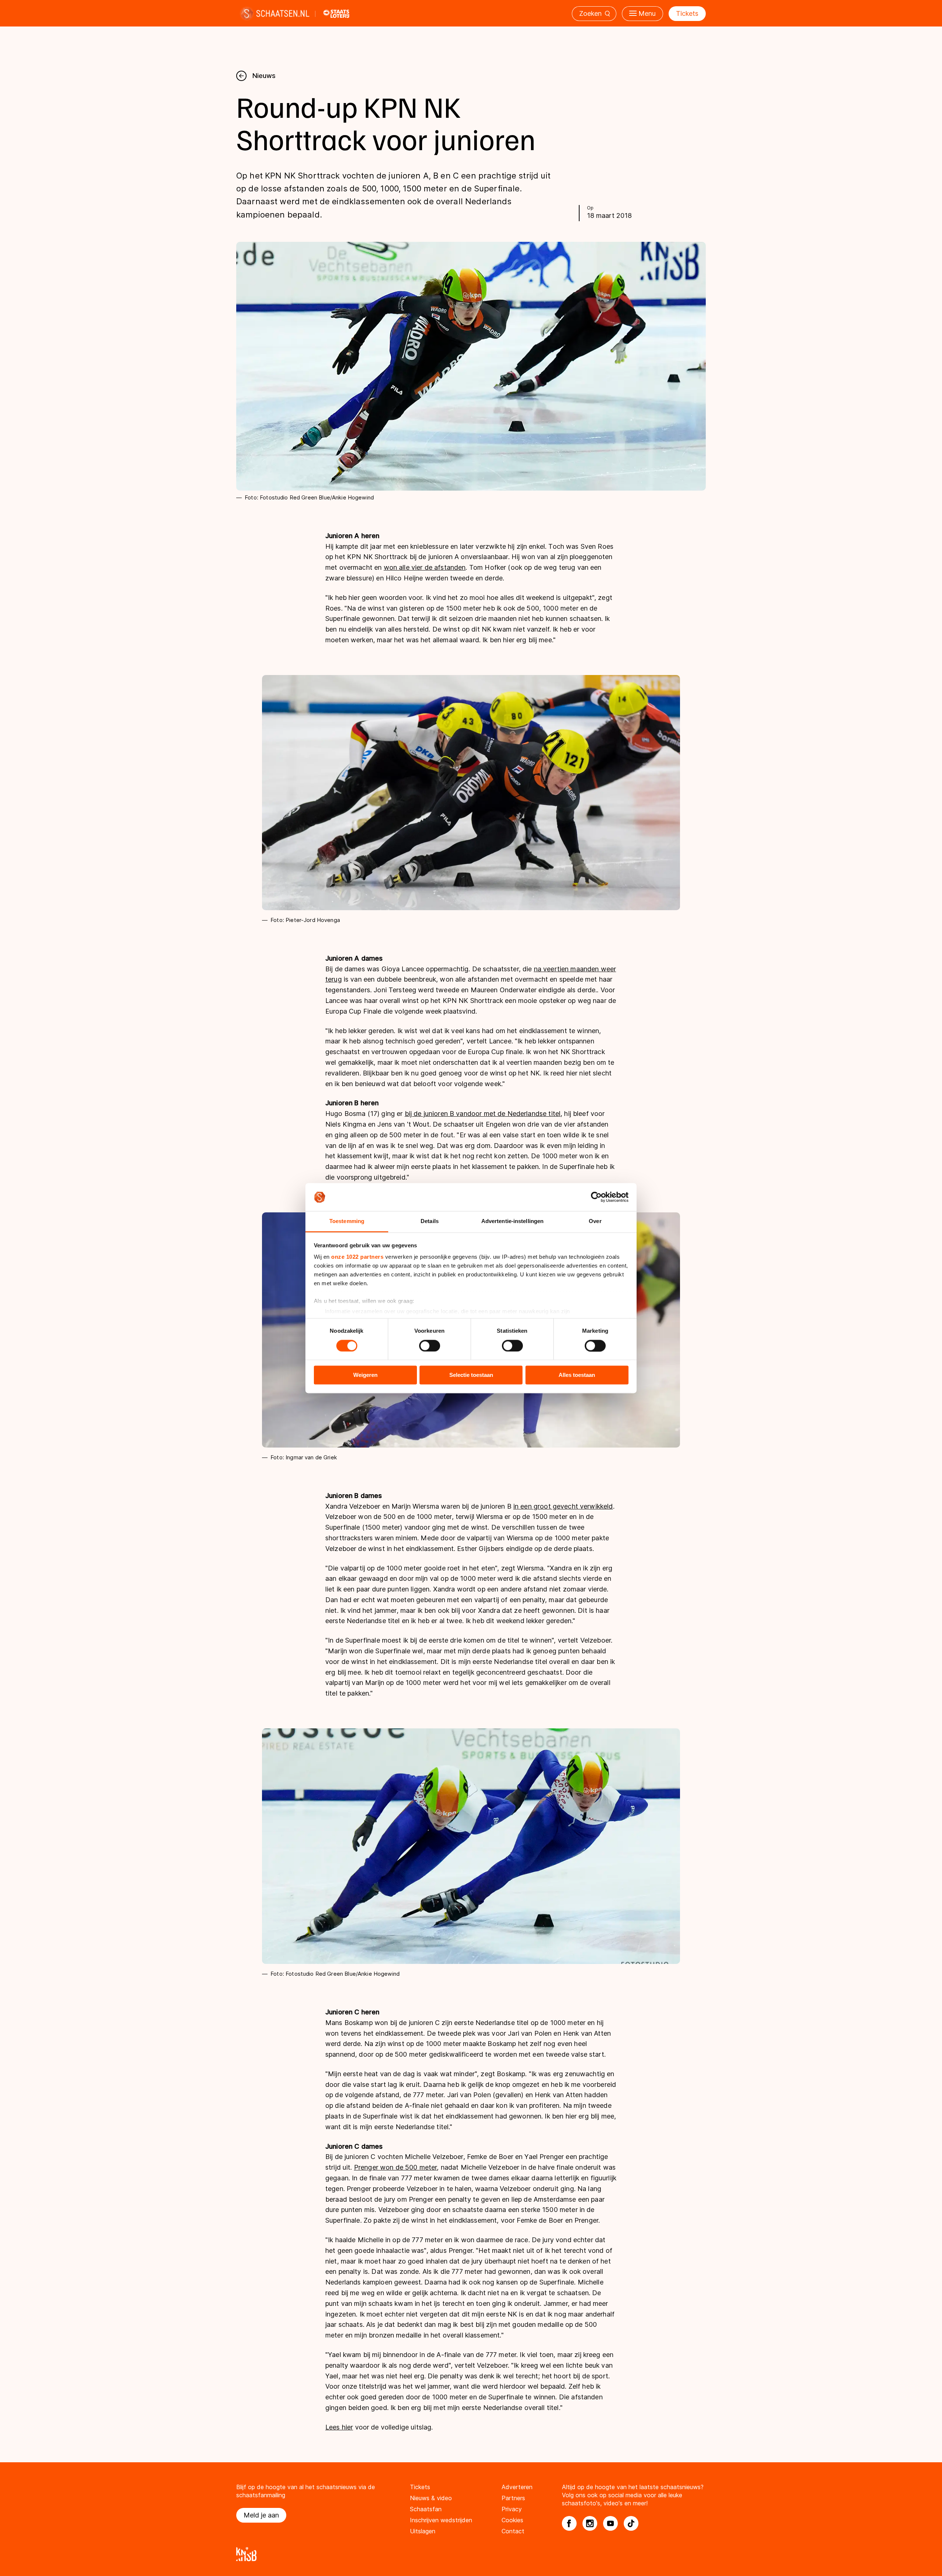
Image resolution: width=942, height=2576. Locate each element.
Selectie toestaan (471, 1375)
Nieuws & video (431, 2498)
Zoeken (590, 13)
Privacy (512, 2509)
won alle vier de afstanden (425, 567)
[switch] (430, 1346)
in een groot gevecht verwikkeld (563, 1506)
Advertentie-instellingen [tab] (512, 1221)
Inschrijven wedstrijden (441, 2520)
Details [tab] (430, 1221)
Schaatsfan (426, 2509)
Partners (513, 2498)
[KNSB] (471, 2554)
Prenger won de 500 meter (396, 2167)
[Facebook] (569, 2523)
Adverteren (517, 2487)
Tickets (687, 13)
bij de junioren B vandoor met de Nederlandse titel (483, 1114)
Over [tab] (595, 1221)
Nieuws (264, 76)
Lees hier (339, 2427)
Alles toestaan (577, 1375)
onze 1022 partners (357, 1257)
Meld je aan (261, 2515)
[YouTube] (610, 2523)
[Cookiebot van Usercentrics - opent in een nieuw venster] (596, 1197)
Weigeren (365, 1375)
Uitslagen (423, 2531)
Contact (513, 2531)
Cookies (512, 2520)
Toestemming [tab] (347, 1221)
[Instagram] (590, 2523)
